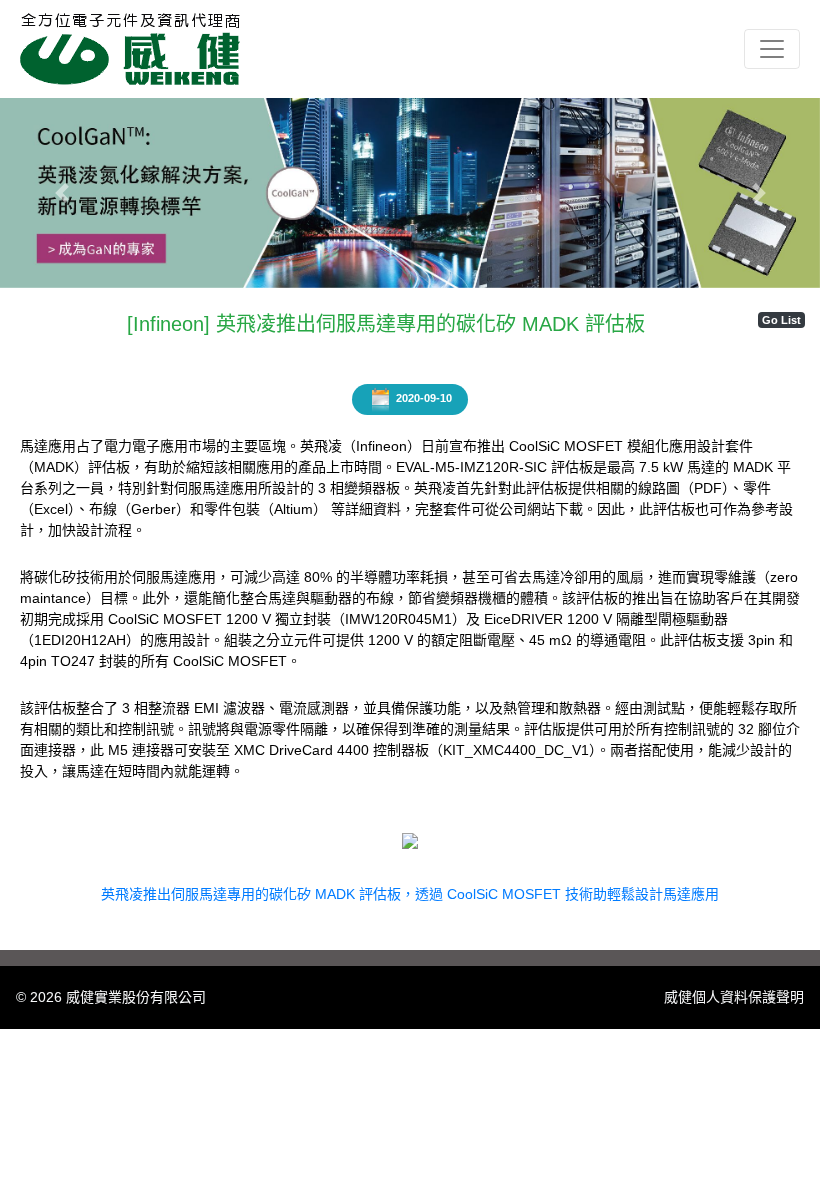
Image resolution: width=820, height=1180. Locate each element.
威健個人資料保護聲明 (734, 997)
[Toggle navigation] (772, 49)
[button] (61, 193)
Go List (781, 320)
